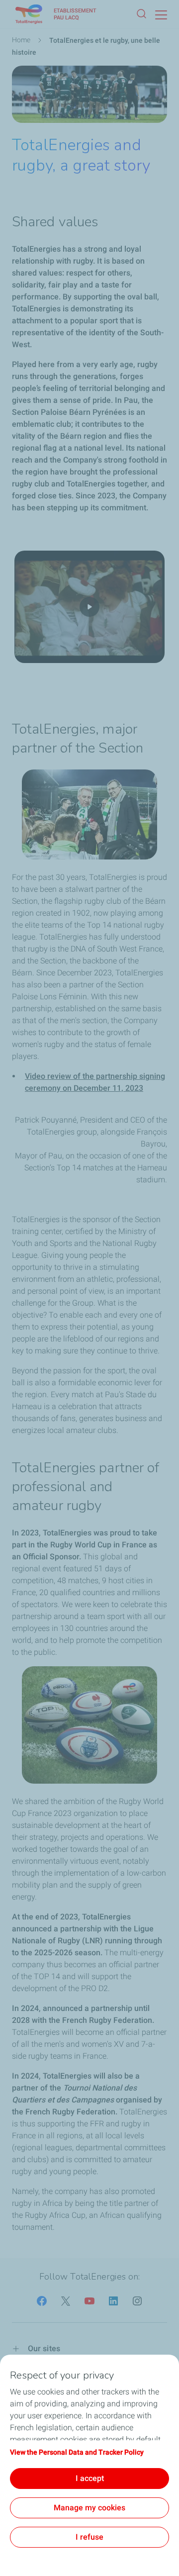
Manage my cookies (89, 2508)
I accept (90, 2478)
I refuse (89, 2537)
